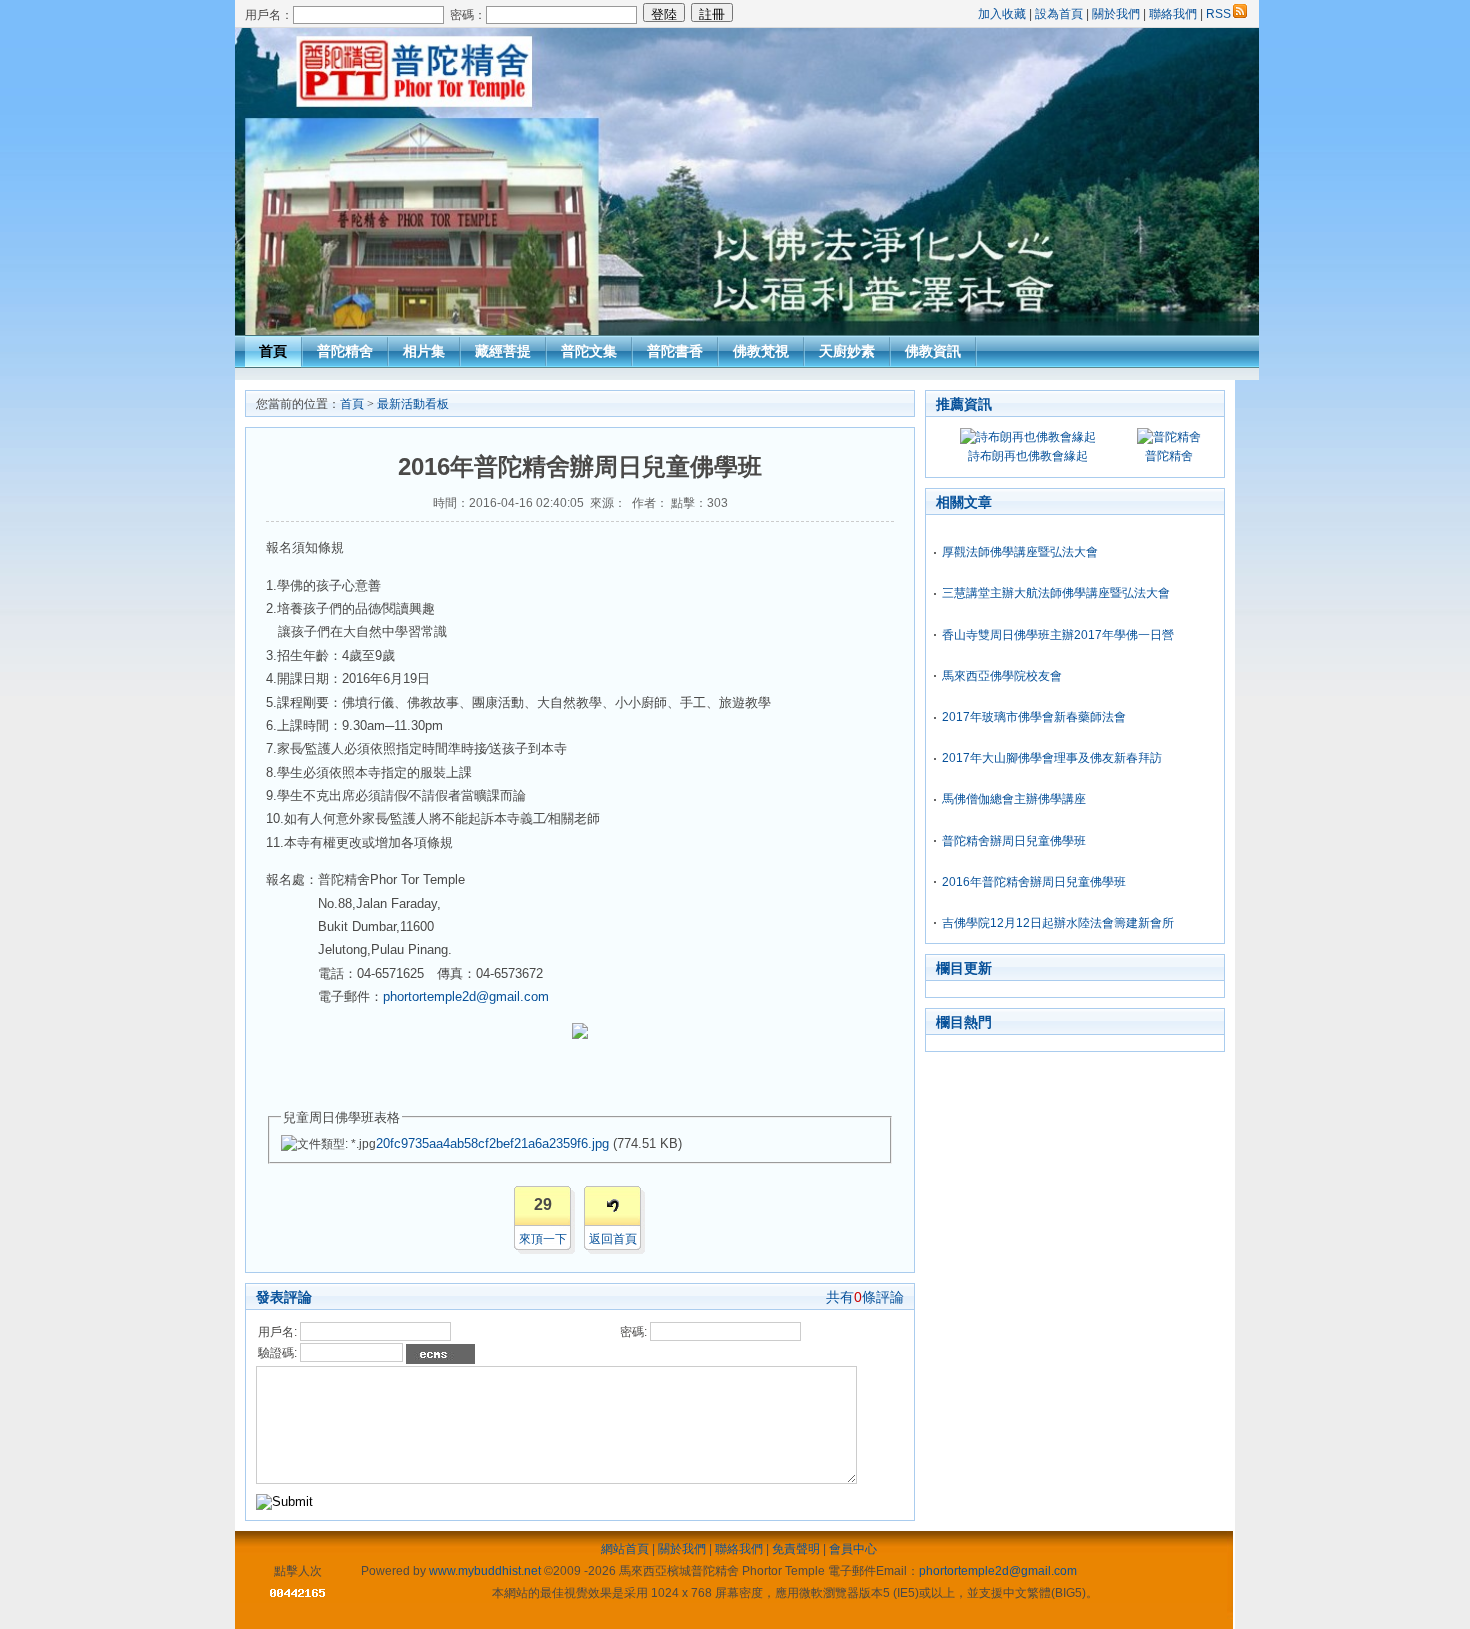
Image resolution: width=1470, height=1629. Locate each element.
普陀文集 (589, 351)
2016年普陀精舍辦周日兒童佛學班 (1034, 882)
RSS (1218, 14)
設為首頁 (1059, 14)
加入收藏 (1002, 14)
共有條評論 (865, 1297)
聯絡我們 (1173, 14)
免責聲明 (796, 1549)
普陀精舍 (345, 351)
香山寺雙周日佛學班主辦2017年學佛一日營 (1058, 635)
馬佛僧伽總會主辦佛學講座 (1014, 799)
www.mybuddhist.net (485, 1571)
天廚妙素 (847, 351)
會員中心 (853, 1549)
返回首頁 (613, 1239)
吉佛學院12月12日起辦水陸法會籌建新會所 (1058, 923)
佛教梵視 (761, 351)
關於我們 (1116, 14)
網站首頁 (625, 1549)
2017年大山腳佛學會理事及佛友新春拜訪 (1052, 758)
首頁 (273, 351)
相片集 (424, 351)
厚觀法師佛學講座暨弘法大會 (1020, 552)
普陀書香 (675, 351)
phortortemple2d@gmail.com (998, 1571)
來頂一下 (543, 1239)
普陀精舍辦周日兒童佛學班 (1014, 841)
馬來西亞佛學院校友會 (1002, 676)
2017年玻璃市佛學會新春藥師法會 (1034, 717)
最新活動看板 (413, 404)
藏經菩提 (503, 351)
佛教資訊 (933, 351)
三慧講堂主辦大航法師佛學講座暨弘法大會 (1056, 593)
